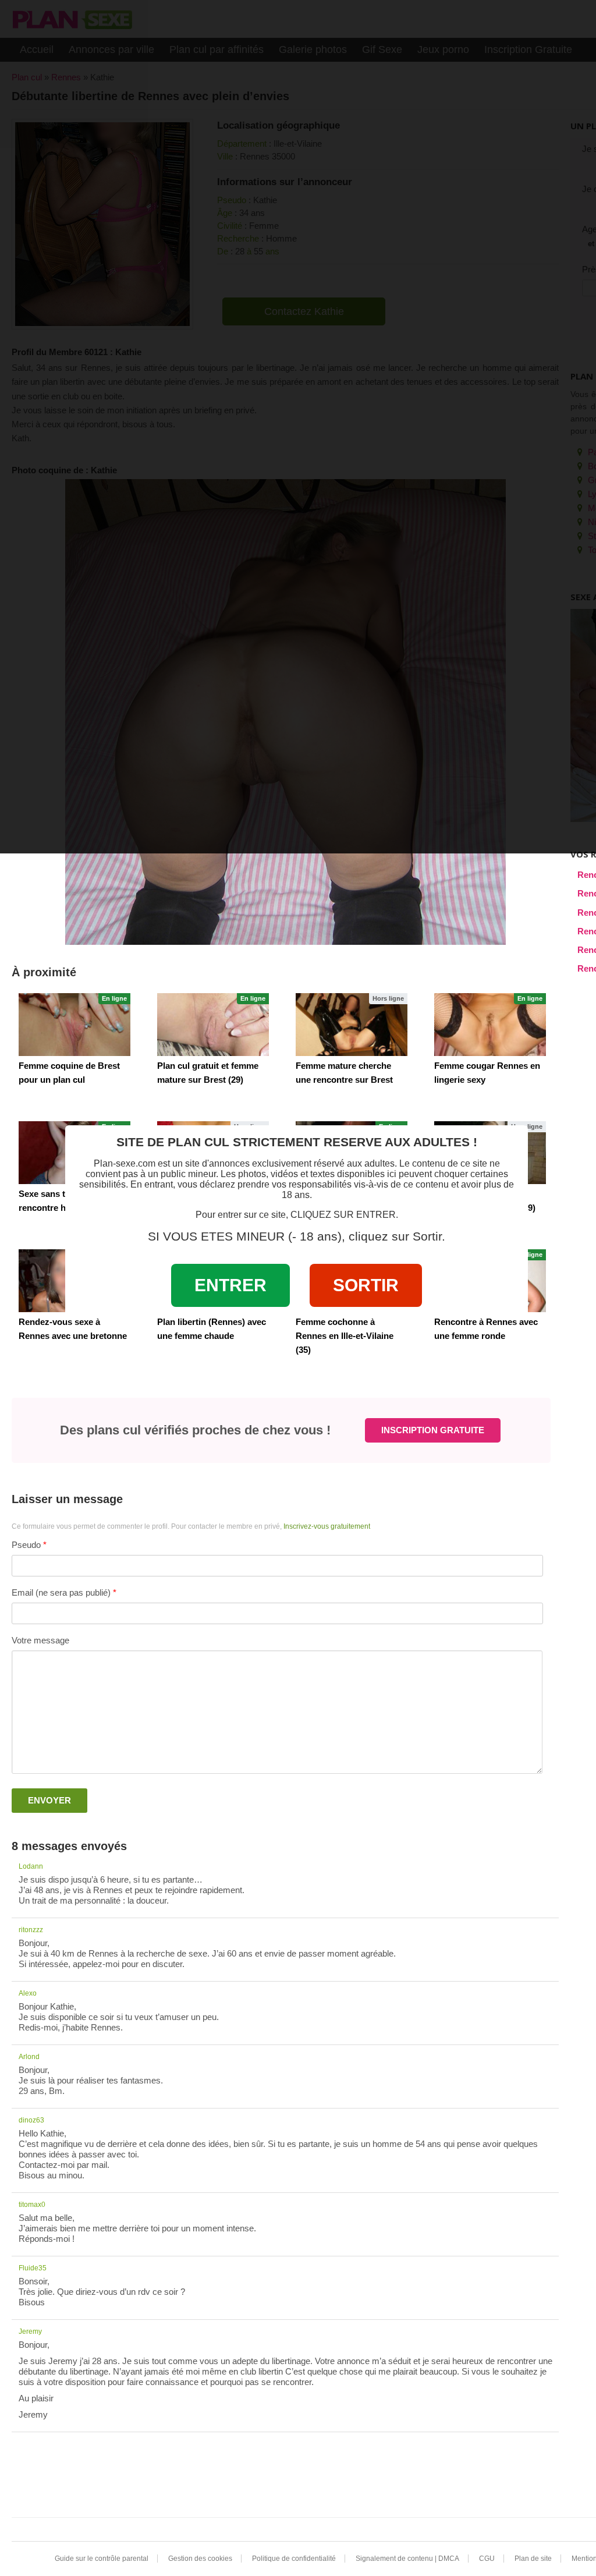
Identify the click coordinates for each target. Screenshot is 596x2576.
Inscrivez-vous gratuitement (327, 1526)
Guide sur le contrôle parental (102, 2559)
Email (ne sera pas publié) (61, 1592)
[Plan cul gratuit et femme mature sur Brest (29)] (213, 1025)
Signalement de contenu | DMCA (407, 2559)
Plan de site (533, 2559)
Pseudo (26, 1545)
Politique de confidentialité (294, 2559)
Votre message (40, 1640)
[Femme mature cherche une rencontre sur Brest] (352, 1025)
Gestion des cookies (200, 2559)
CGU (487, 2559)
